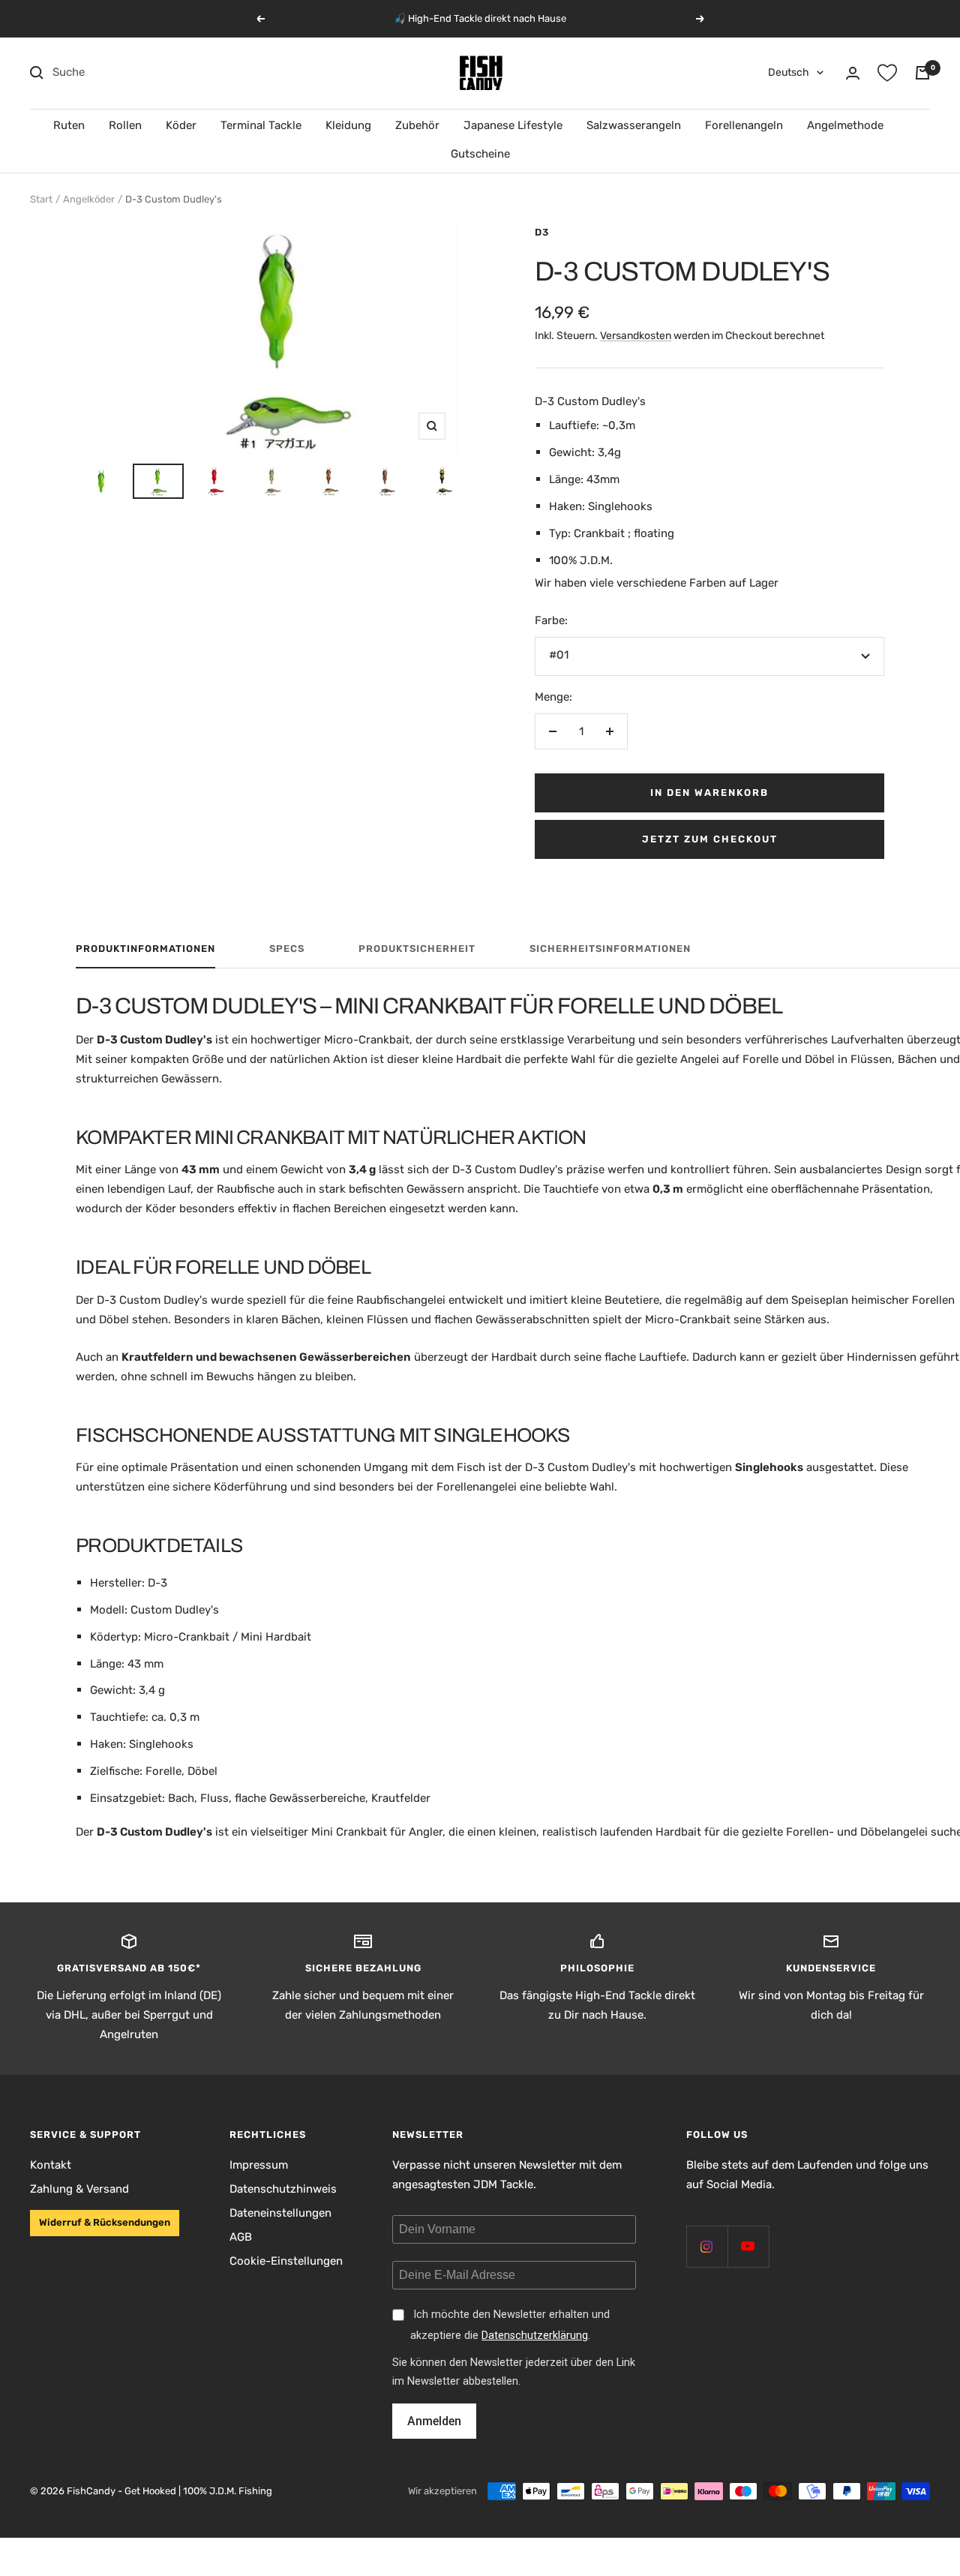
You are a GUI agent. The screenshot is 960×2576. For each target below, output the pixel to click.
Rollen (125, 125)
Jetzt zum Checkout (710, 839)
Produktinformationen (145, 949)
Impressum (259, 2165)
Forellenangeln (744, 125)
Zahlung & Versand (79, 2189)
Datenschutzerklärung (535, 2336)
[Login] (853, 73)
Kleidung (348, 125)
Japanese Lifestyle (513, 125)
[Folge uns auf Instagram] (707, 2246)
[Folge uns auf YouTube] (748, 2246)
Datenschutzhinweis (283, 2189)
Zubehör (417, 125)
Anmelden (434, 2421)
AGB (241, 2237)
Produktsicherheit (417, 949)
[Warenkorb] (922, 73)
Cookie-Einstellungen (286, 2261)
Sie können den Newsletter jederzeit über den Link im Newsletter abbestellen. (514, 2372)
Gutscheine (480, 154)
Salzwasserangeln (634, 125)
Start (41, 199)
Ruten (69, 125)
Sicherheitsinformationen (610, 949)
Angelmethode (845, 125)
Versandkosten (636, 336)
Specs (287, 949)
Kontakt (51, 2165)
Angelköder (89, 199)
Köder (181, 125)
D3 (542, 232)
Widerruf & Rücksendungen (105, 2222)
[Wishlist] (887, 73)
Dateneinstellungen (280, 2213)
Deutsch (789, 72)
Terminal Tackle (261, 125)
